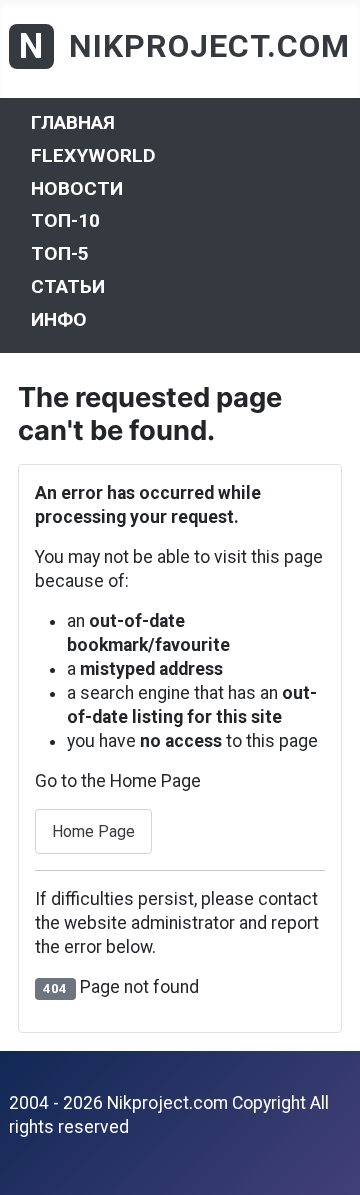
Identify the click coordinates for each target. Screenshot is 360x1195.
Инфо (59, 318)
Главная (73, 122)
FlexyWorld (93, 155)
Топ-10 (65, 220)
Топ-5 (60, 253)
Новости (77, 187)
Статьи (68, 286)
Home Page (93, 831)
